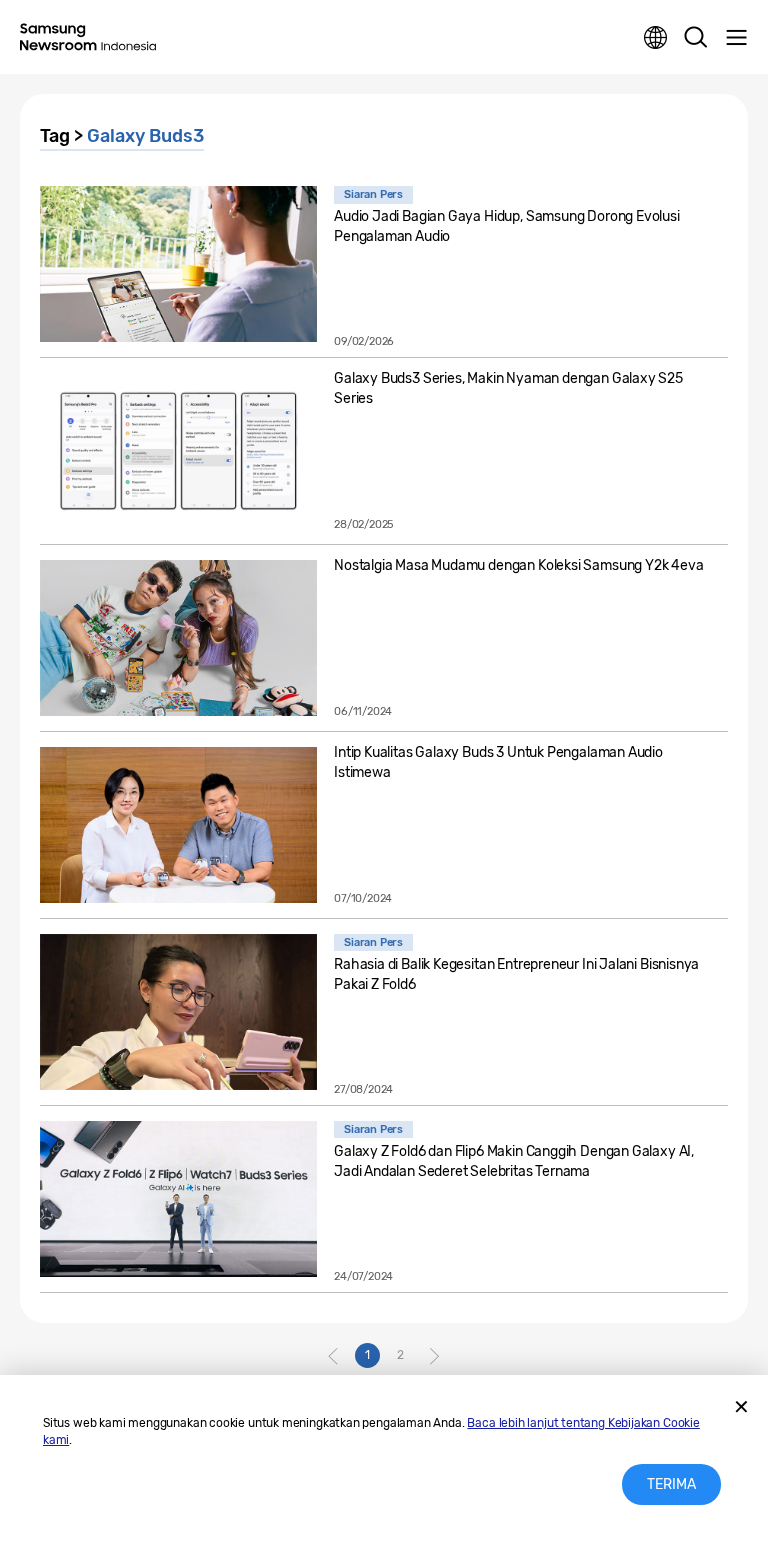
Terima (671, 1484)
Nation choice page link (656, 38)
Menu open (736, 38)
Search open (696, 38)
